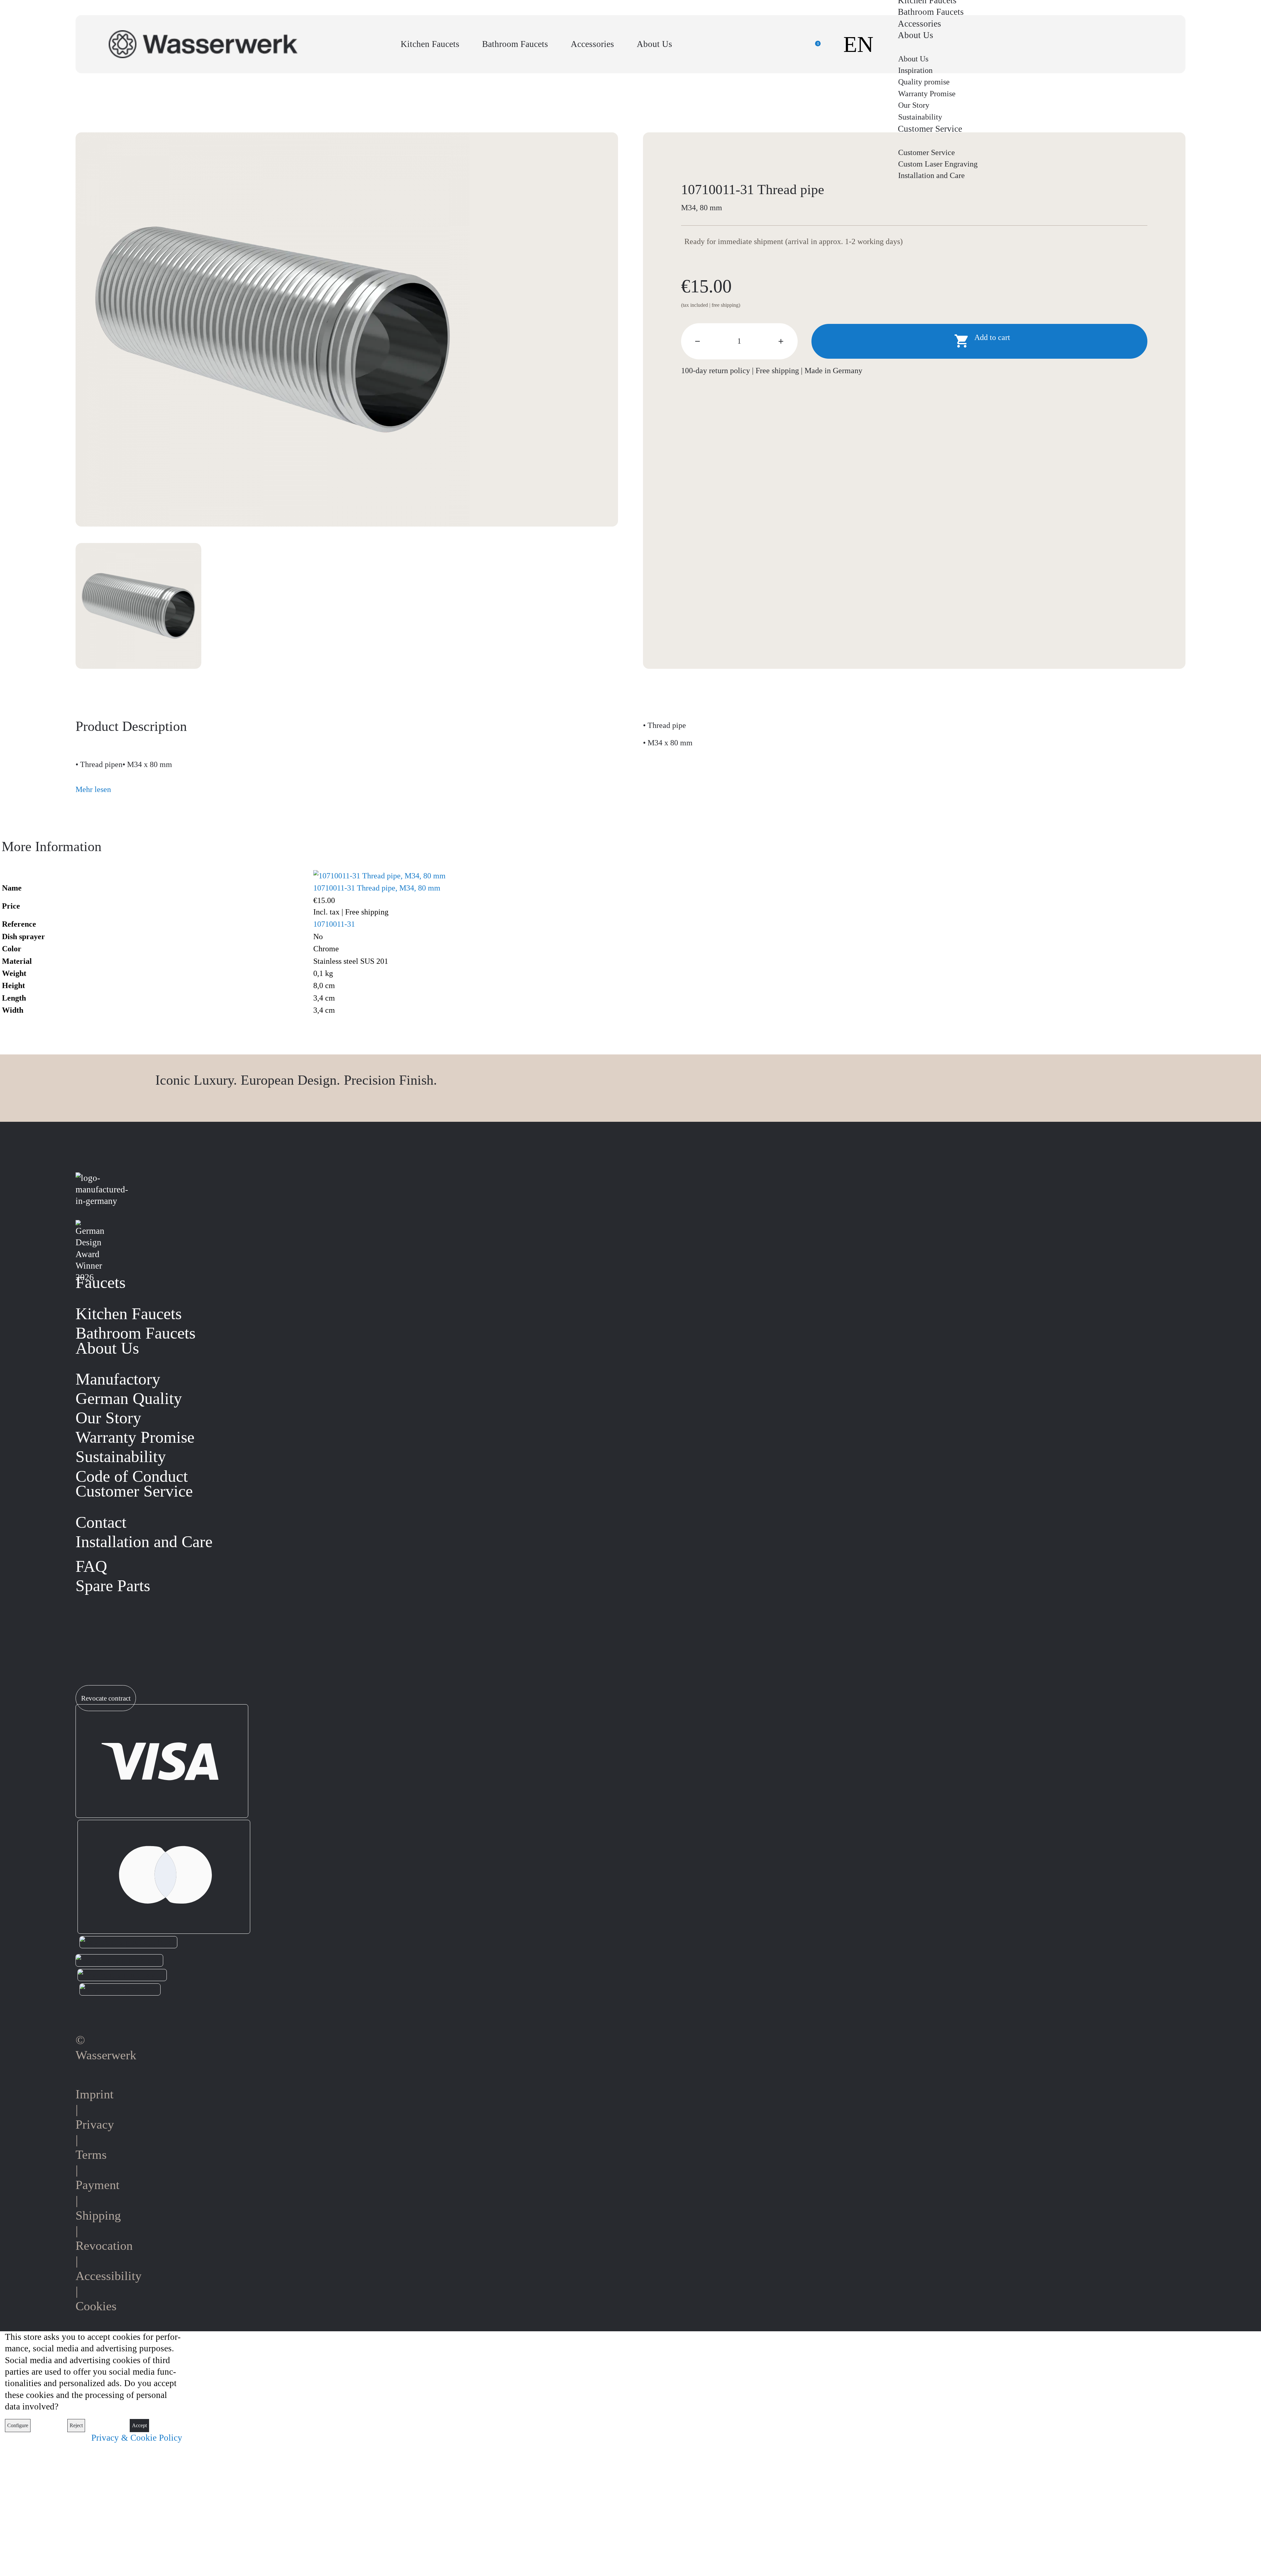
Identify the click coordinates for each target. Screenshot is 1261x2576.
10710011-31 (334, 924)
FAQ (91, 1566)
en (858, 44)
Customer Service (927, 152)
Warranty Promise (927, 94)
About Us (654, 44)
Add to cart (982, 341)
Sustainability (920, 117)
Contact (101, 1522)
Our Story (914, 105)
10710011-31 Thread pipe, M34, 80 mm (377, 888)
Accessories (592, 44)
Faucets (100, 1283)
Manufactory (118, 1379)
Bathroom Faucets (515, 44)
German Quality (129, 1399)
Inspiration (915, 70)
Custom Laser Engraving (938, 164)
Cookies (96, 2306)
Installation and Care (931, 175)
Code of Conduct (132, 1476)
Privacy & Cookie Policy (137, 2438)
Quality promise (924, 82)
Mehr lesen (93, 789)
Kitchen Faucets (430, 44)
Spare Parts (113, 1586)
